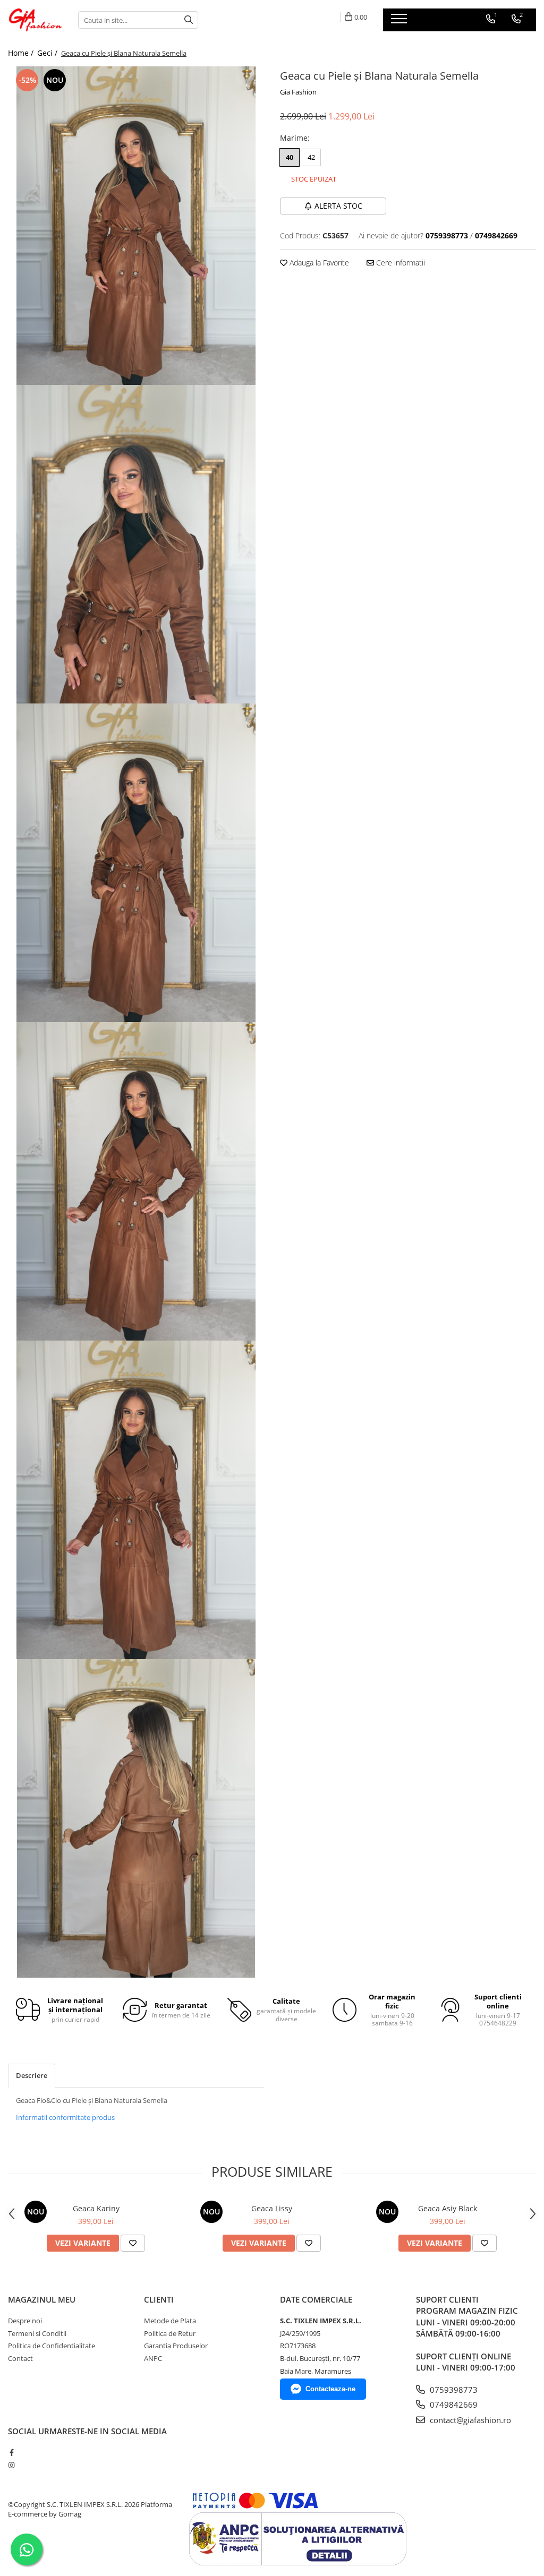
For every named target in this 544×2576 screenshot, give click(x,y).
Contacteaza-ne (330, 2389)
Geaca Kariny (96, 2208)
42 (311, 157)
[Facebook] (11, 2452)
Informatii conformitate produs (65, 2117)
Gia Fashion (298, 92)
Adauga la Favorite (318, 263)
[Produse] (400, 22)
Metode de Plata (170, 2321)
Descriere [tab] (32, 2075)
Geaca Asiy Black (448, 2208)
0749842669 (453, 2405)
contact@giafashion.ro (469, 2420)
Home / (22, 53)
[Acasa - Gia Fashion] (35, 20)
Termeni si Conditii (37, 2333)
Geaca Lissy (272, 2208)
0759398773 (453, 2390)
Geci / (48, 53)
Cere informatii (399, 263)
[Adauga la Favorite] (133, 2243)
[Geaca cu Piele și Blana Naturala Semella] (136, 226)
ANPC (153, 2358)
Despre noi (25, 2321)
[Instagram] (11, 2465)
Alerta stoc (338, 206)
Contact (20, 2358)
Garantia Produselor (176, 2346)
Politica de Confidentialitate (52, 2346)
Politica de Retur (170, 2333)
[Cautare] (189, 20)
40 (290, 157)
